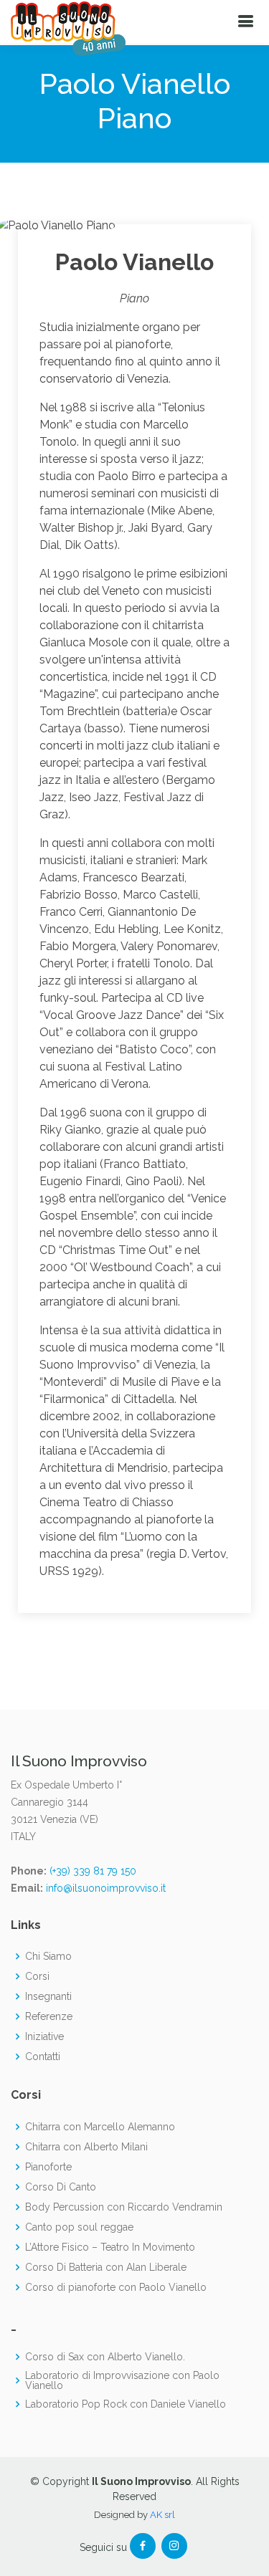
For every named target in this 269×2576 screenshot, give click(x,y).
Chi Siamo (48, 1956)
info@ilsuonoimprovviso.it (106, 1888)
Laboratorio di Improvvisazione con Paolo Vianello (122, 2380)
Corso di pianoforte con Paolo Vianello (116, 2287)
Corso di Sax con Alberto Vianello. (105, 2357)
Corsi (37, 1976)
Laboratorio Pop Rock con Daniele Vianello (126, 2404)
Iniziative (44, 2036)
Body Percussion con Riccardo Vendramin (124, 2207)
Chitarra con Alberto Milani (86, 2147)
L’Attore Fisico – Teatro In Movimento (110, 2247)
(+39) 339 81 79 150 (93, 1871)
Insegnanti (48, 1996)
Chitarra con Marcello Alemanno (100, 2127)
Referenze (49, 2016)
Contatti (43, 2057)
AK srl (162, 2515)
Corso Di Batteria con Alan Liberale (106, 2267)
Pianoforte (48, 2167)
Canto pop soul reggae (79, 2227)
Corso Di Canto (61, 2187)
